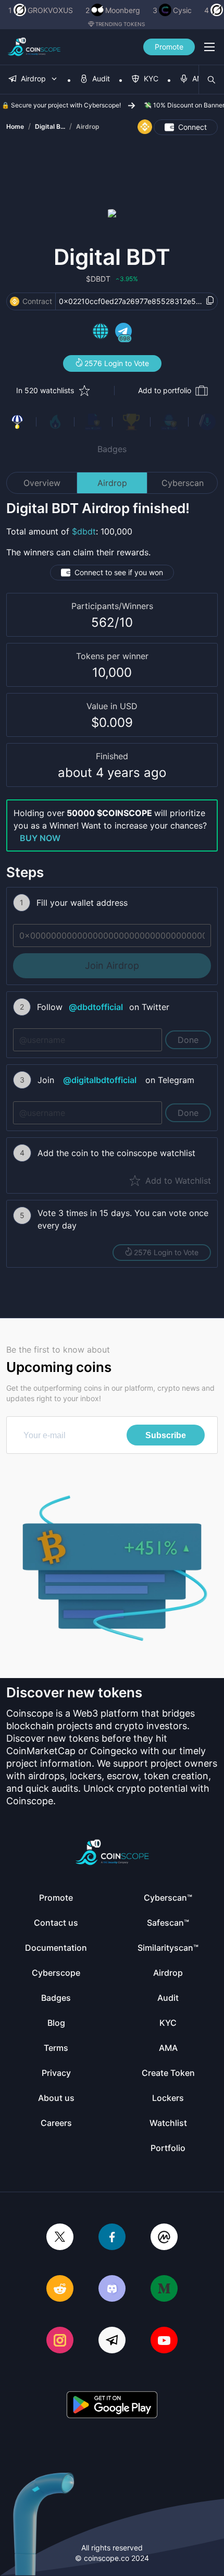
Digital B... (50, 126)
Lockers (168, 2098)
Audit (168, 1998)
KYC (168, 2023)
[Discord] (112, 2289)
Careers (56, 2123)
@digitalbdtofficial (100, 1080)
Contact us (56, 1923)
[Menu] (209, 47)
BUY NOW (40, 838)
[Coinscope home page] (34, 47)
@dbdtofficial (96, 1007)
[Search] (211, 80)
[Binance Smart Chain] (15, 301)
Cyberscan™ (168, 1898)
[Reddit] (60, 2289)
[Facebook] (112, 2238)
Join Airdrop (112, 965)
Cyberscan (183, 483)
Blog (56, 2023)
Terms (56, 2048)
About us (56, 2098)
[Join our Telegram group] (112, 2341)
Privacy (56, 2073)
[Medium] (164, 2289)
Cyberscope (56, 1973)
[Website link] (101, 333)
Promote (169, 47)
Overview (42, 483)
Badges (112, 449)
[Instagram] (60, 2341)
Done (188, 1040)
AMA (168, 2048)
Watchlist (168, 2123)
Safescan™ (168, 1923)
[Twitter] (60, 2238)
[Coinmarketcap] (164, 2238)
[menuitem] (33, 80)
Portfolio (168, 2148)
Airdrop (88, 126)
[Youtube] (164, 2341)
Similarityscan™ (168, 1948)
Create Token (168, 2073)
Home (15, 126)
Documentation (56, 1948)
